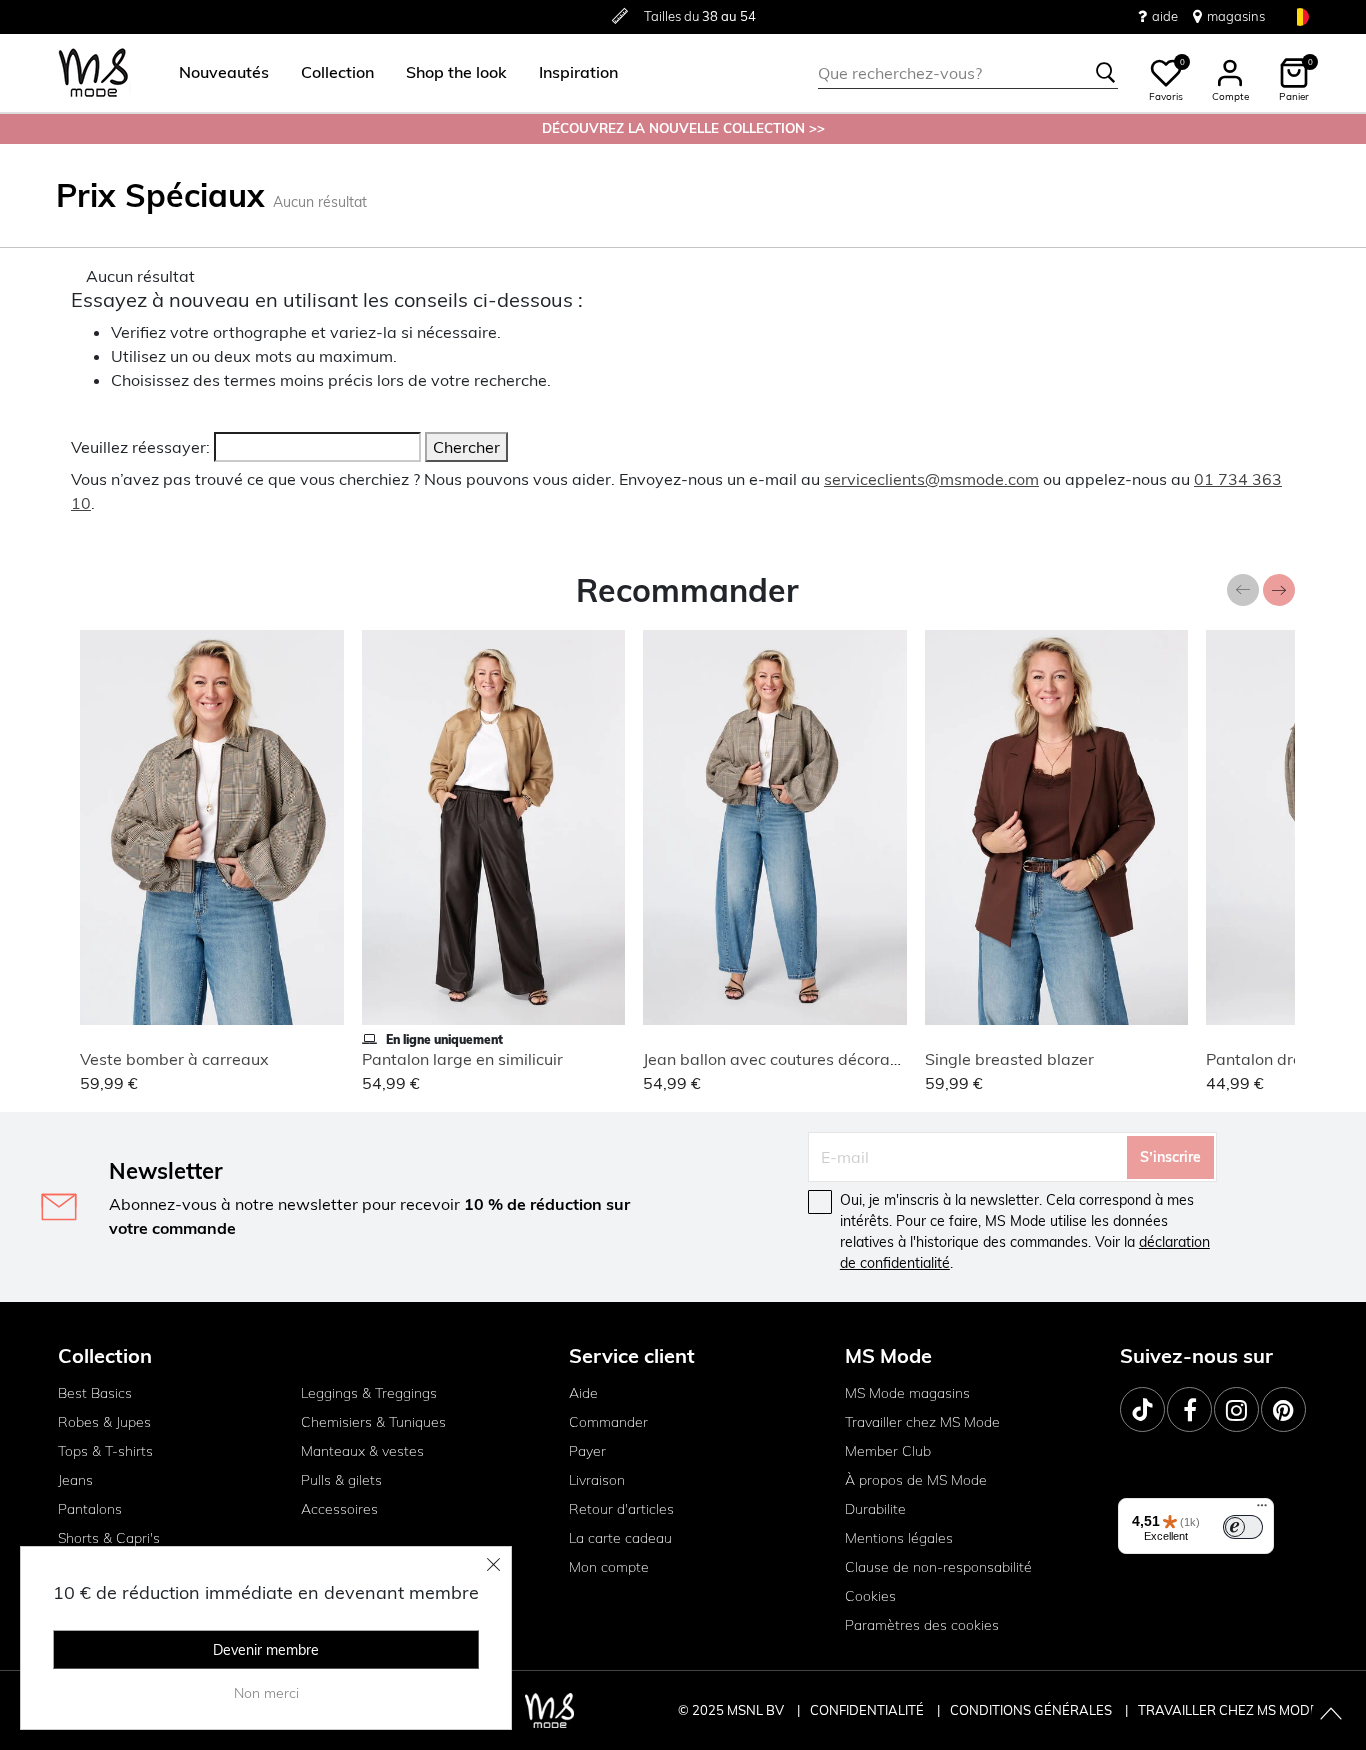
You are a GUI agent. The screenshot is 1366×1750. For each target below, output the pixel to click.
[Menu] (1262, 1510)
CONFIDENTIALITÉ (867, 1710)
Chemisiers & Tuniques (373, 1422)
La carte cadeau (620, 1538)
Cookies (870, 1596)
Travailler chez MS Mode (922, 1422)
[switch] (1243, 1527)
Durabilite (875, 1509)
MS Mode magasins (907, 1393)
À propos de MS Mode (916, 1480)
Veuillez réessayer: (140, 447)
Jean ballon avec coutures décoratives (784, 1059)
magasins (1236, 16)
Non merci (266, 1693)
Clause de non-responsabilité (938, 1567)
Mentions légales (899, 1538)
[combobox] (968, 73)
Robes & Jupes (104, 1422)
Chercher (466, 447)
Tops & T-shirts (105, 1451)
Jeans (75, 1480)
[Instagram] (1236, 1409)
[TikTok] (1142, 1409)
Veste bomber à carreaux (174, 1059)
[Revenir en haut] (1331, 1715)
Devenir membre (266, 1650)
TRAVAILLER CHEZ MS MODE (1228, 1710)
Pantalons (90, 1509)
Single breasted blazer (1009, 1059)
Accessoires (339, 1509)
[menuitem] (216, 73)
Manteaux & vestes (362, 1451)
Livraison (597, 1480)
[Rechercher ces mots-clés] (1106, 73)
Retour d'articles (621, 1509)
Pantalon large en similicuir (462, 1059)
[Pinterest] (1283, 1409)
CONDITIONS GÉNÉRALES (1032, 1710)
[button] (224, 73)
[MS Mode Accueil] (93, 73)
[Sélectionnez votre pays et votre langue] (1300, 16)
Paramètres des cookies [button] (922, 1625)
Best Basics (95, 1393)
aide (1165, 16)
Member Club (888, 1451)
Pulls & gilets (341, 1480)
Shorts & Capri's (109, 1538)
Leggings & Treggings (369, 1393)
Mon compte (609, 1567)
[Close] (494, 1564)
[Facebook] (1189, 1409)
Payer (587, 1451)
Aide (583, 1393)
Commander (608, 1422)
